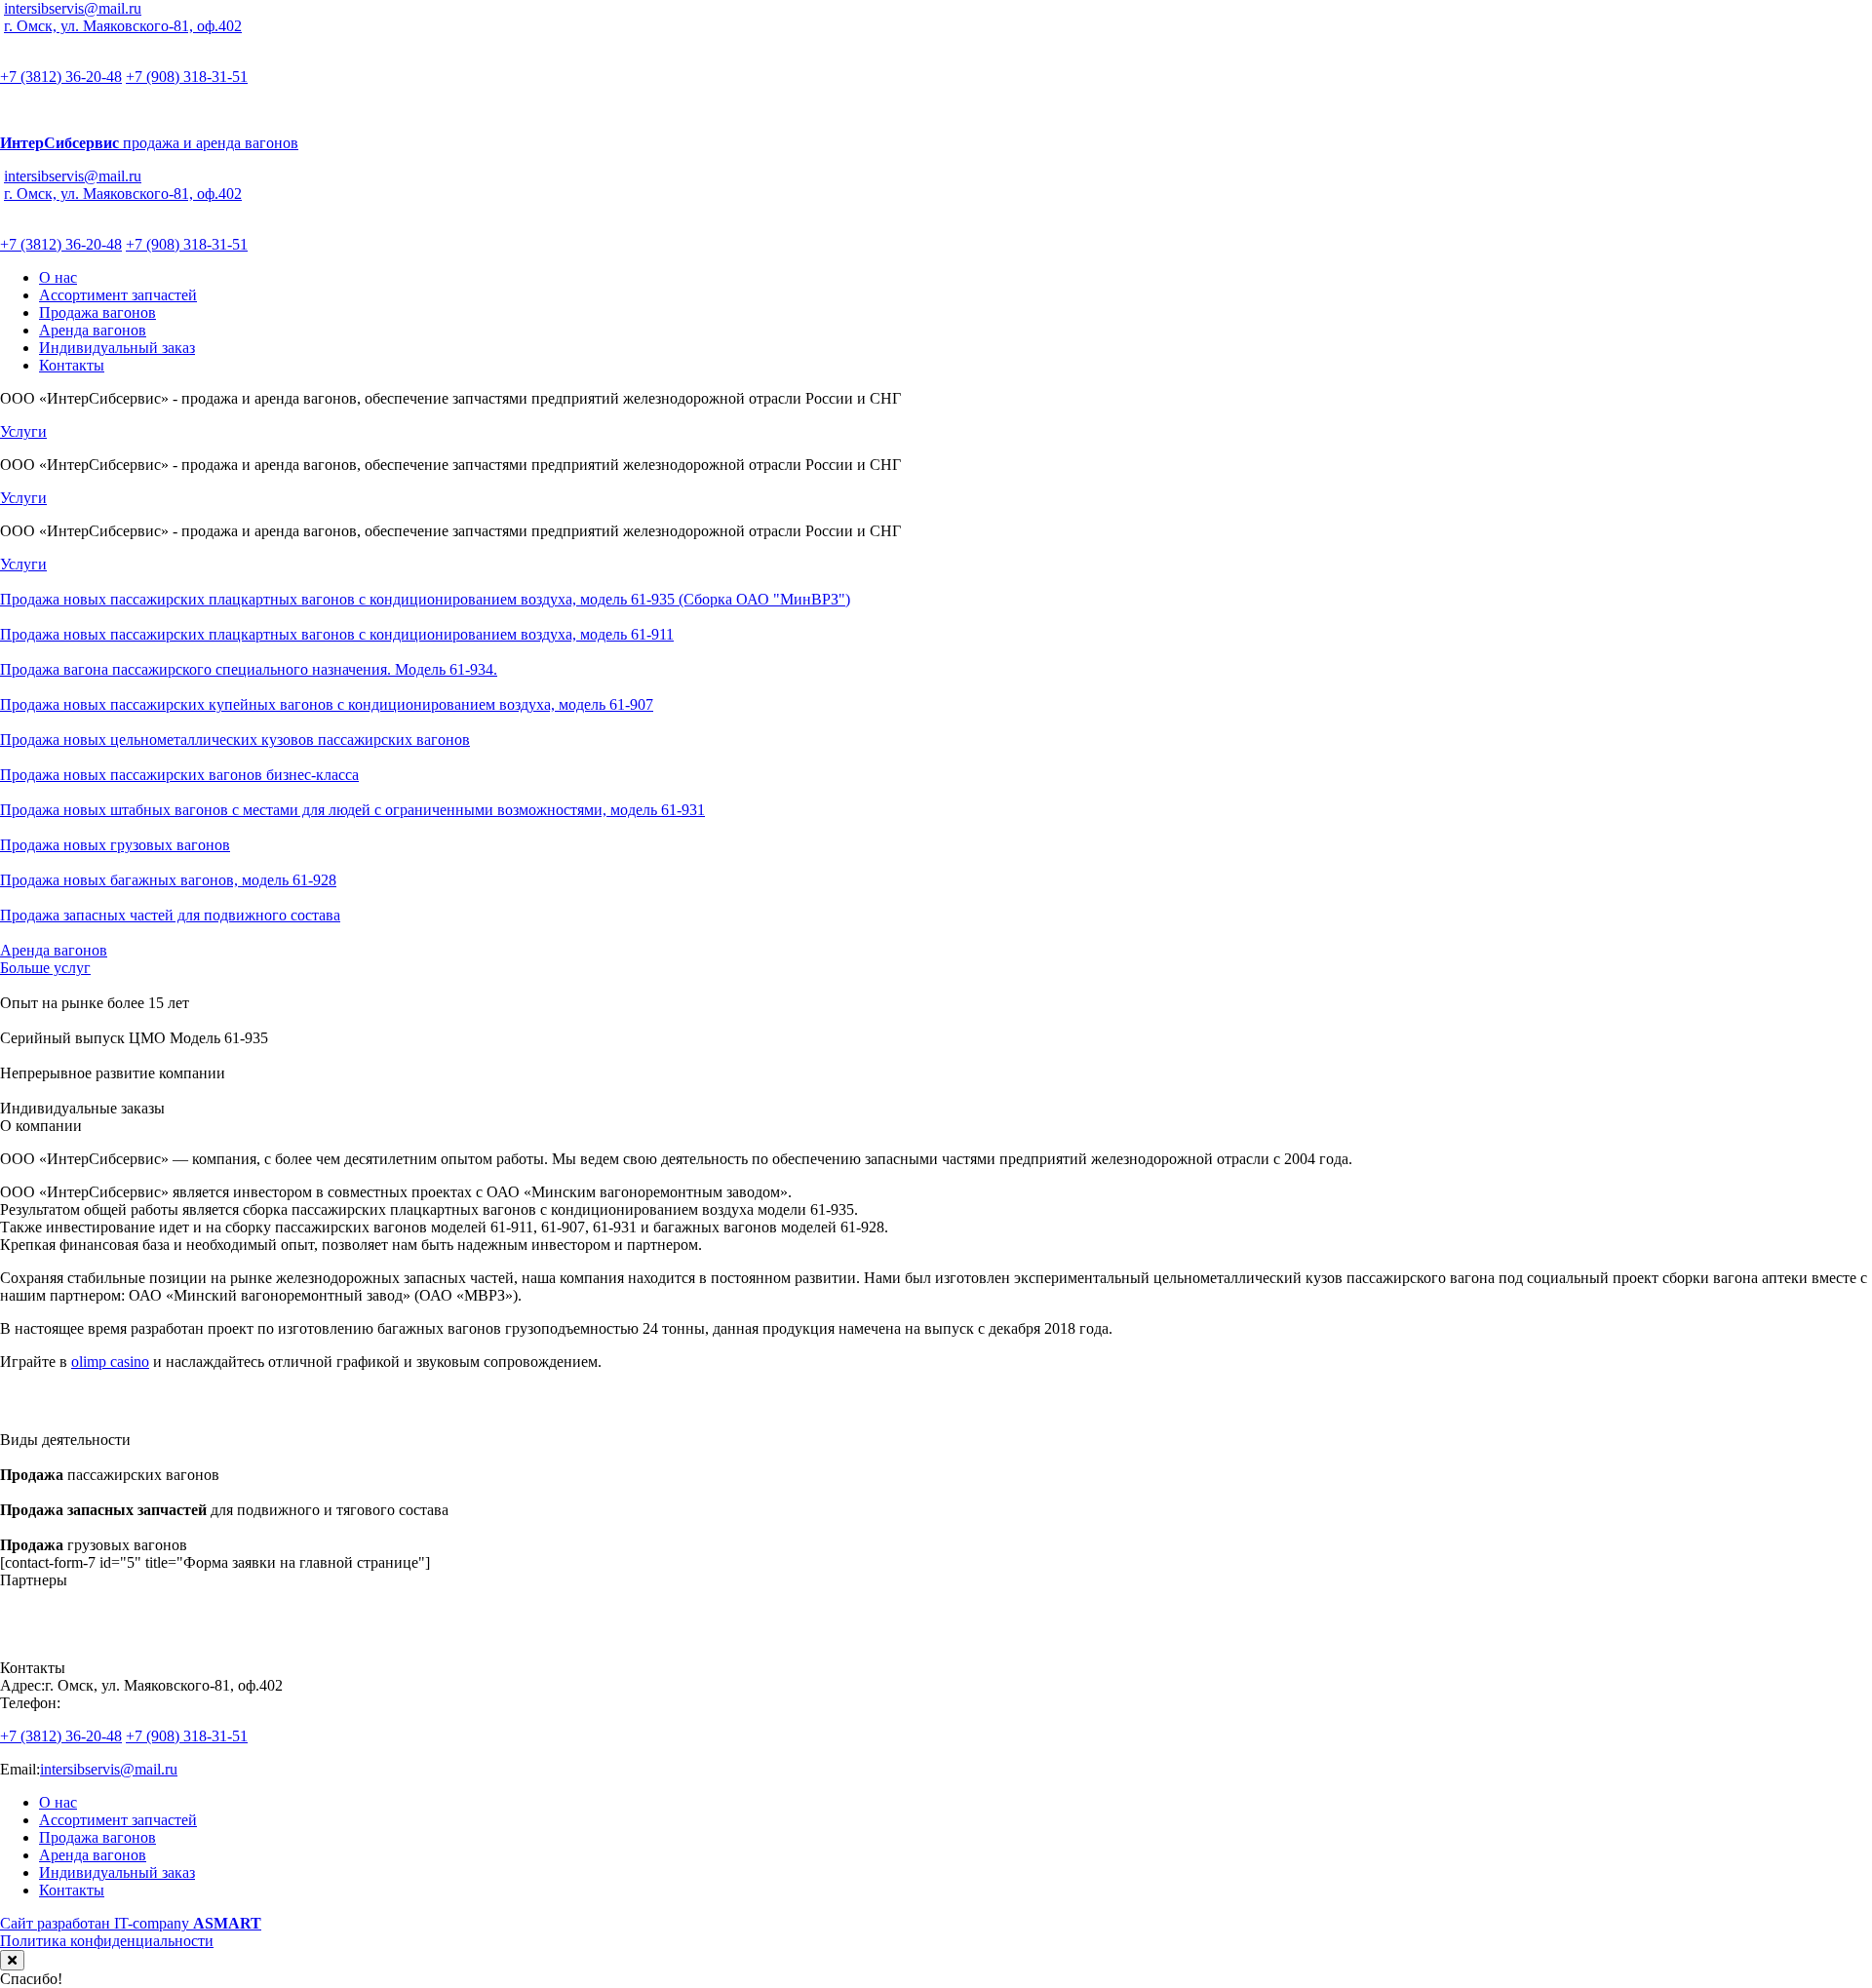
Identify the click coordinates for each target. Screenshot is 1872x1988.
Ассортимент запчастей (118, 295)
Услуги (23, 431)
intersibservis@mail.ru (73, 8)
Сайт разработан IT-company (131, 1923)
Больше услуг (45, 968)
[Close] (12, 1960)
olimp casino (110, 1362)
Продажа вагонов (97, 312)
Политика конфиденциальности (107, 1941)
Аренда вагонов (93, 330)
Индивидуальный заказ (117, 348)
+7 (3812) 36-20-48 (61, 77)
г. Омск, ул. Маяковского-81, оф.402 (123, 26)
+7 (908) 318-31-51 (187, 77)
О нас (58, 277)
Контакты (72, 365)
